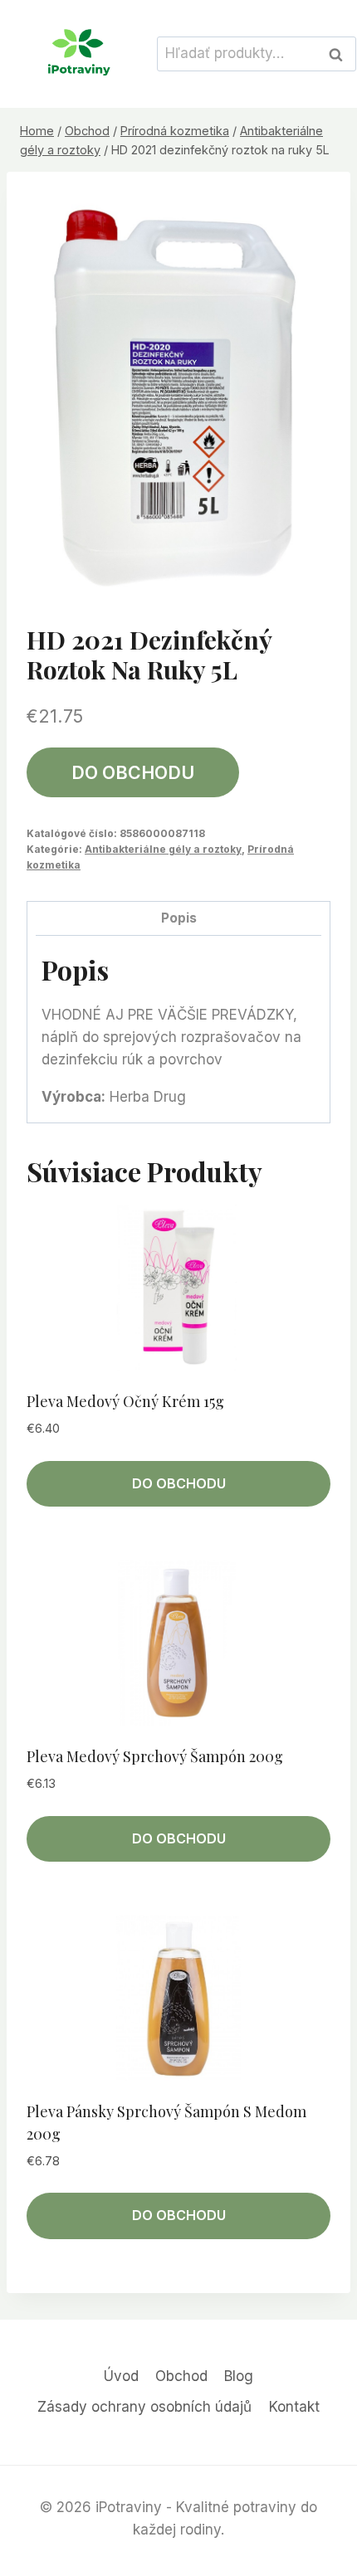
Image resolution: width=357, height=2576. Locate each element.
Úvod (121, 2376)
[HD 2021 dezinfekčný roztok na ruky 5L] (178, 394)
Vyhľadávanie (340, 54)
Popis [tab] (179, 918)
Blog (239, 2376)
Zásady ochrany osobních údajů (144, 2407)
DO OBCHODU (133, 772)
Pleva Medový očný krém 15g (125, 1401)
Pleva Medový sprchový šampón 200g (155, 1756)
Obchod (181, 2376)
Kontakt (294, 2407)
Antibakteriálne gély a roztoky (163, 849)
